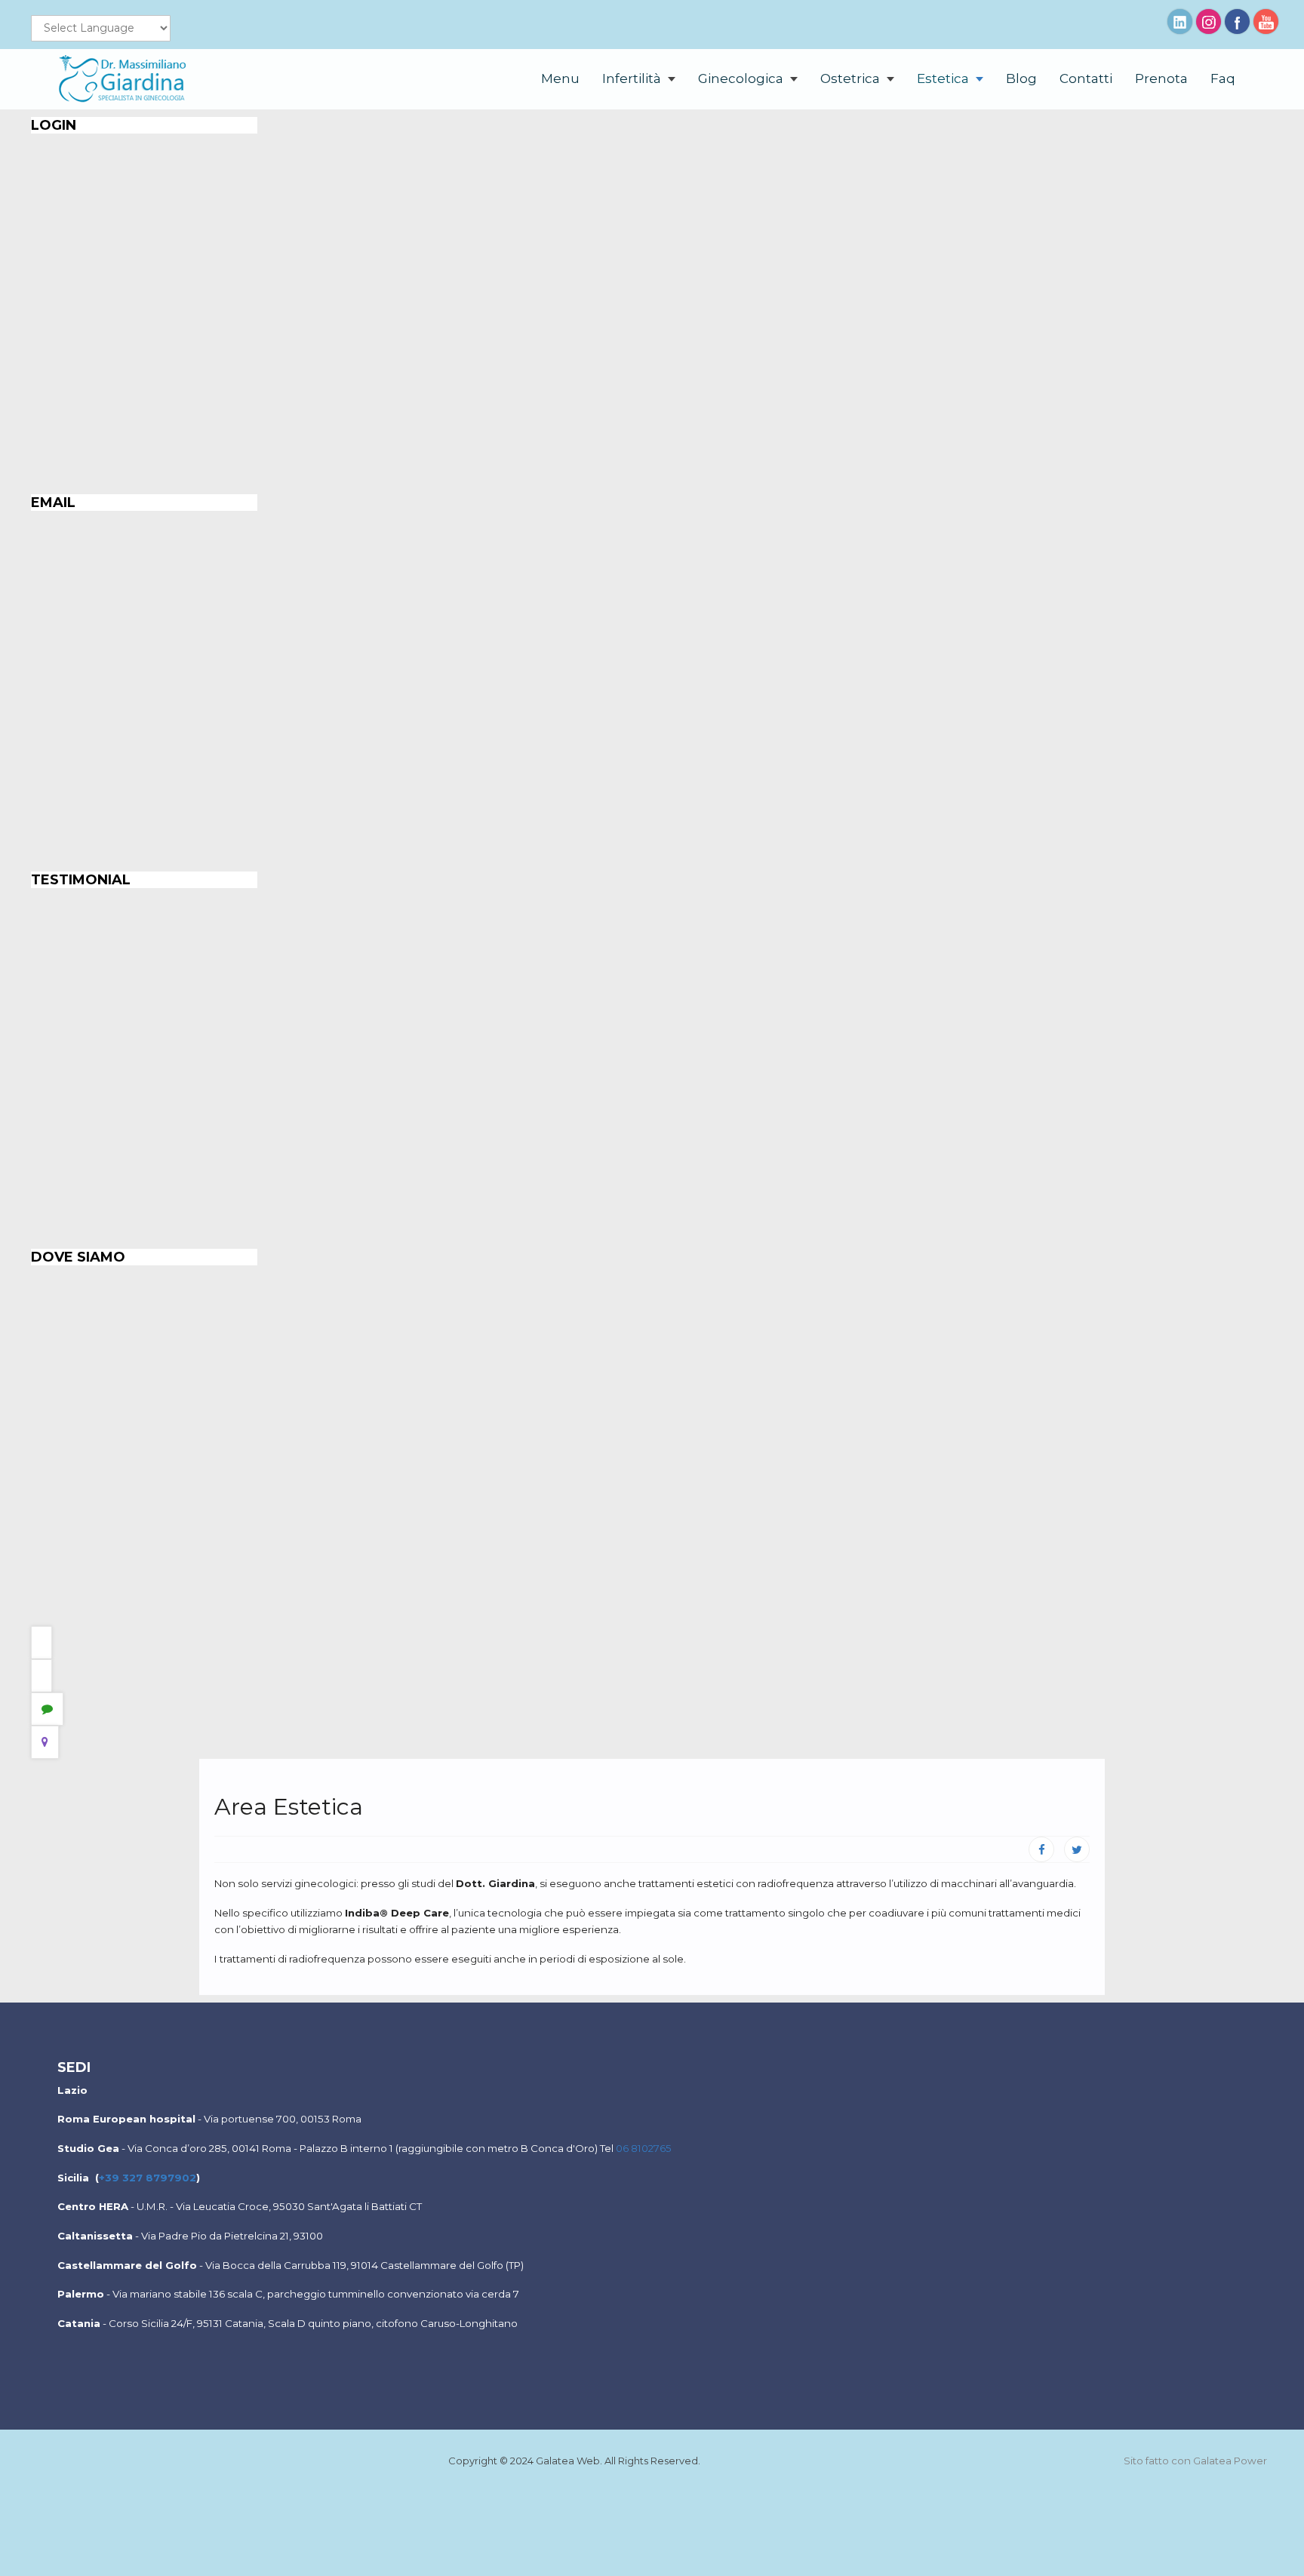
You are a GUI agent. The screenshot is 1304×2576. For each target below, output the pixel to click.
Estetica (944, 78)
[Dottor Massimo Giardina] (125, 79)
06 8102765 (644, 2148)
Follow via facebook (1237, 22)
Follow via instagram (1209, 22)
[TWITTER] (1077, 1849)
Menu (560, 78)
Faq (1223, 78)
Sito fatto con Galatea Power (1195, 2461)
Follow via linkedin (1180, 22)
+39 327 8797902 (148, 2178)
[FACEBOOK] (1041, 1849)
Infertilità (633, 78)
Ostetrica (852, 78)
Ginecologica (742, 78)
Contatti (1086, 78)
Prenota (1161, 78)
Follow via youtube (1266, 22)
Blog (1021, 78)
